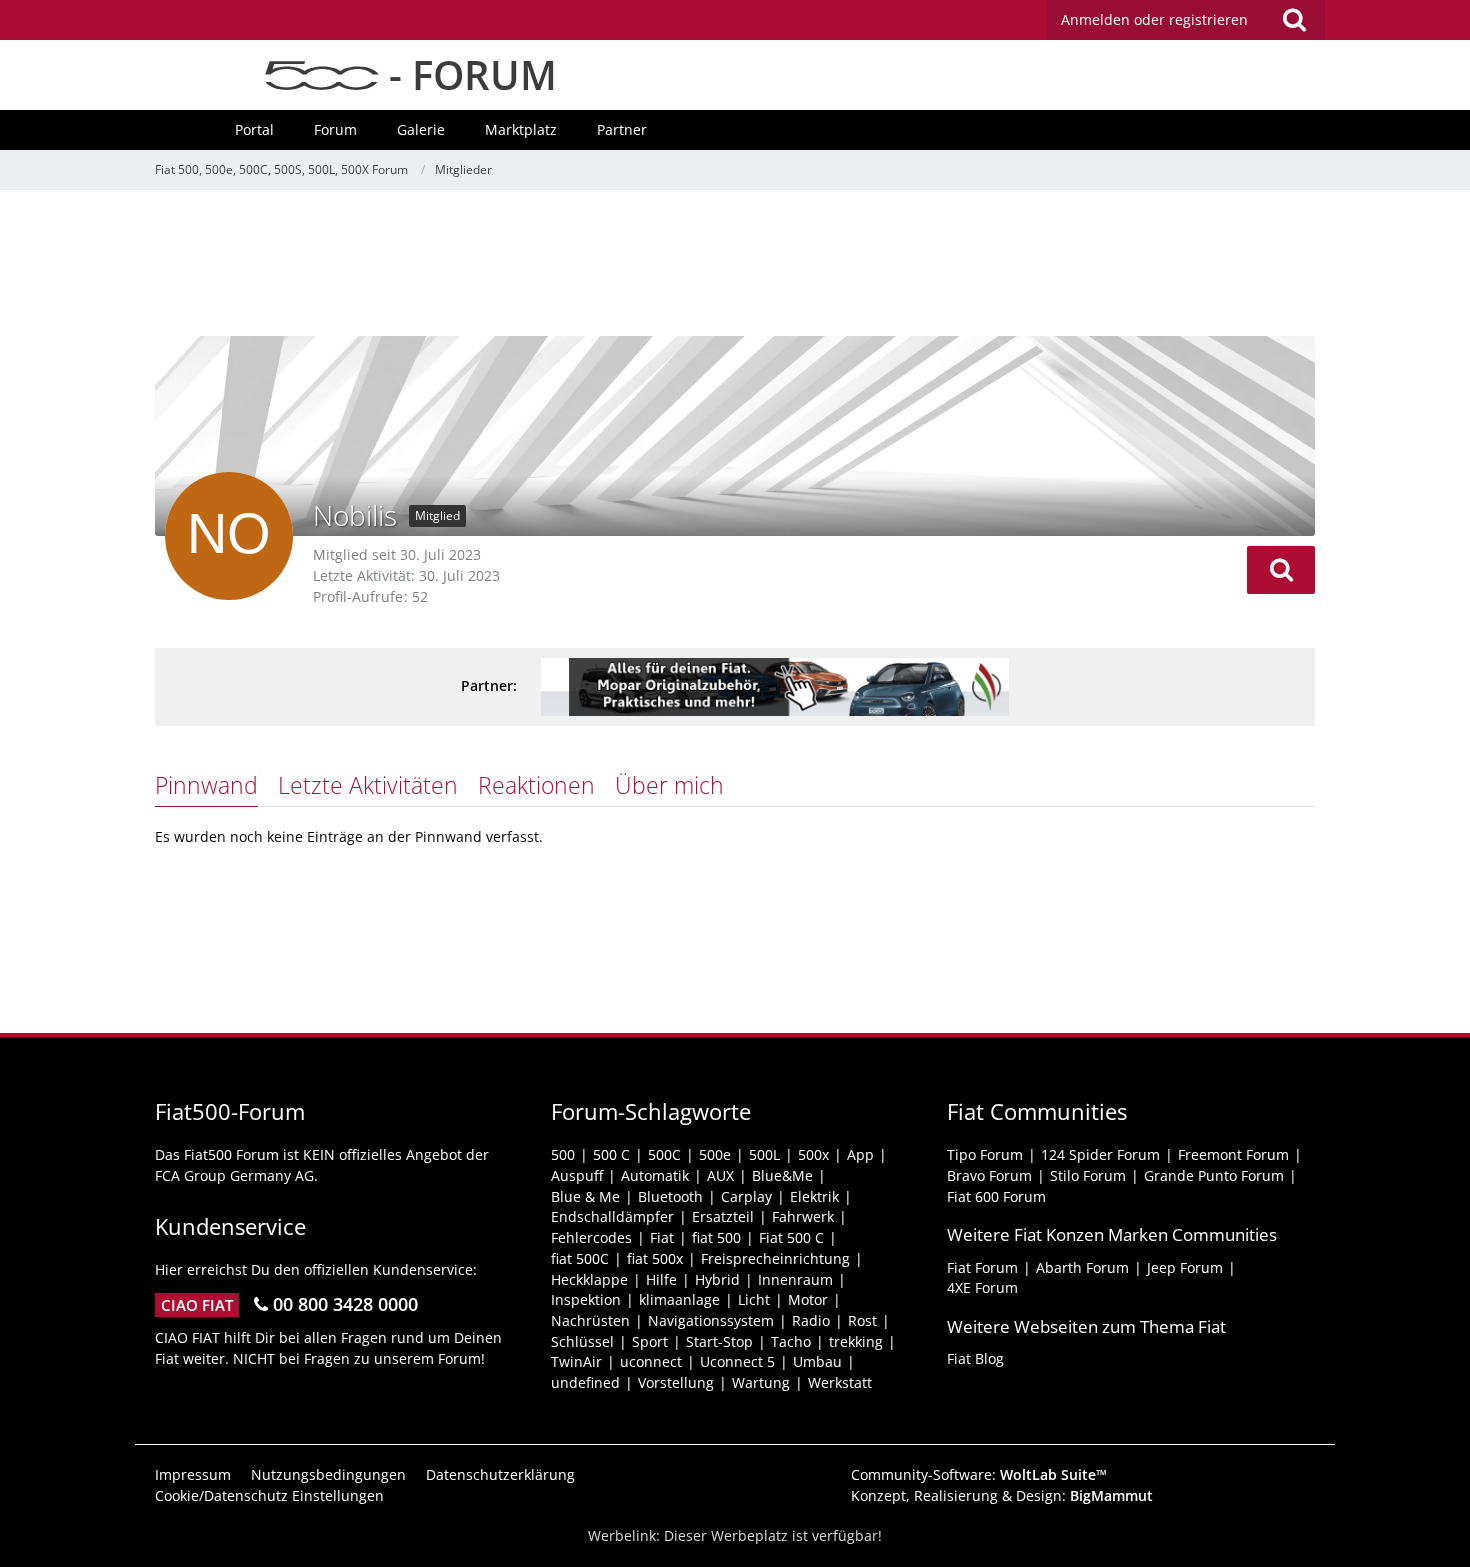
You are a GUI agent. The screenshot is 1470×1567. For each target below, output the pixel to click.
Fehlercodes (591, 1237)
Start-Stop (719, 1341)
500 (563, 1154)
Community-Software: (979, 1474)
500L (764, 1154)
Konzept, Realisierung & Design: (1002, 1495)
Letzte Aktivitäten (368, 785)
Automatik (655, 1175)
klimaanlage (679, 1299)
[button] (1281, 570)
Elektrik (814, 1196)
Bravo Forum (989, 1175)
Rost (862, 1320)
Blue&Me (782, 1175)
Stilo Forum (1088, 1175)
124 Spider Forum (1100, 1154)
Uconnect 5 (737, 1361)
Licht (754, 1299)
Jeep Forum (1185, 1267)
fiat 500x (655, 1258)
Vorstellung (676, 1382)
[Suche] (1294, 20)
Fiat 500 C (791, 1237)
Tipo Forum (985, 1154)
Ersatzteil (723, 1216)
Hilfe (661, 1279)
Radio (811, 1320)
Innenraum (795, 1279)
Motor (808, 1299)
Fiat (662, 1237)
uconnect (651, 1361)
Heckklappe (589, 1279)
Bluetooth (670, 1196)
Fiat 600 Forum (996, 1196)
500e (715, 1154)
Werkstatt (840, 1382)
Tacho (791, 1341)
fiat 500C (580, 1258)
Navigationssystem (711, 1320)
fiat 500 (716, 1237)
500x (813, 1154)
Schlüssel (582, 1341)
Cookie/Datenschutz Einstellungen (269, 1495)
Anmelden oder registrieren (1154, 19)
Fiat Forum (982, 1267)
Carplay (746, 1196)
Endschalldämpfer (612, 1216)
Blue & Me (585, 1196)
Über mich (669, 785)
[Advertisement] (735, 265)
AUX (720, 1175)
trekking (856, 1341)
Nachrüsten (590, 1320)
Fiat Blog (975, 1358)
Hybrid (717, 1279)
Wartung (761, 1382)
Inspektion (586, 1299)
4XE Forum (982, 1287)
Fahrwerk (803, 1216)
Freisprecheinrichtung (775, 1258)
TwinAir (576, 1361)
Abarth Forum (1082, 1267)
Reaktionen (536, 785)
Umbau (817, 1361)
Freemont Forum (1233, 1154)
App (860, 1154)
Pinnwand (206, 785)
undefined (585, 1382)
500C (664, 1154)
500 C (611, 1154)
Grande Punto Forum (1214, 1175)
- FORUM (468, 74)
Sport (650, 1341)
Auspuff (577, 1175)
